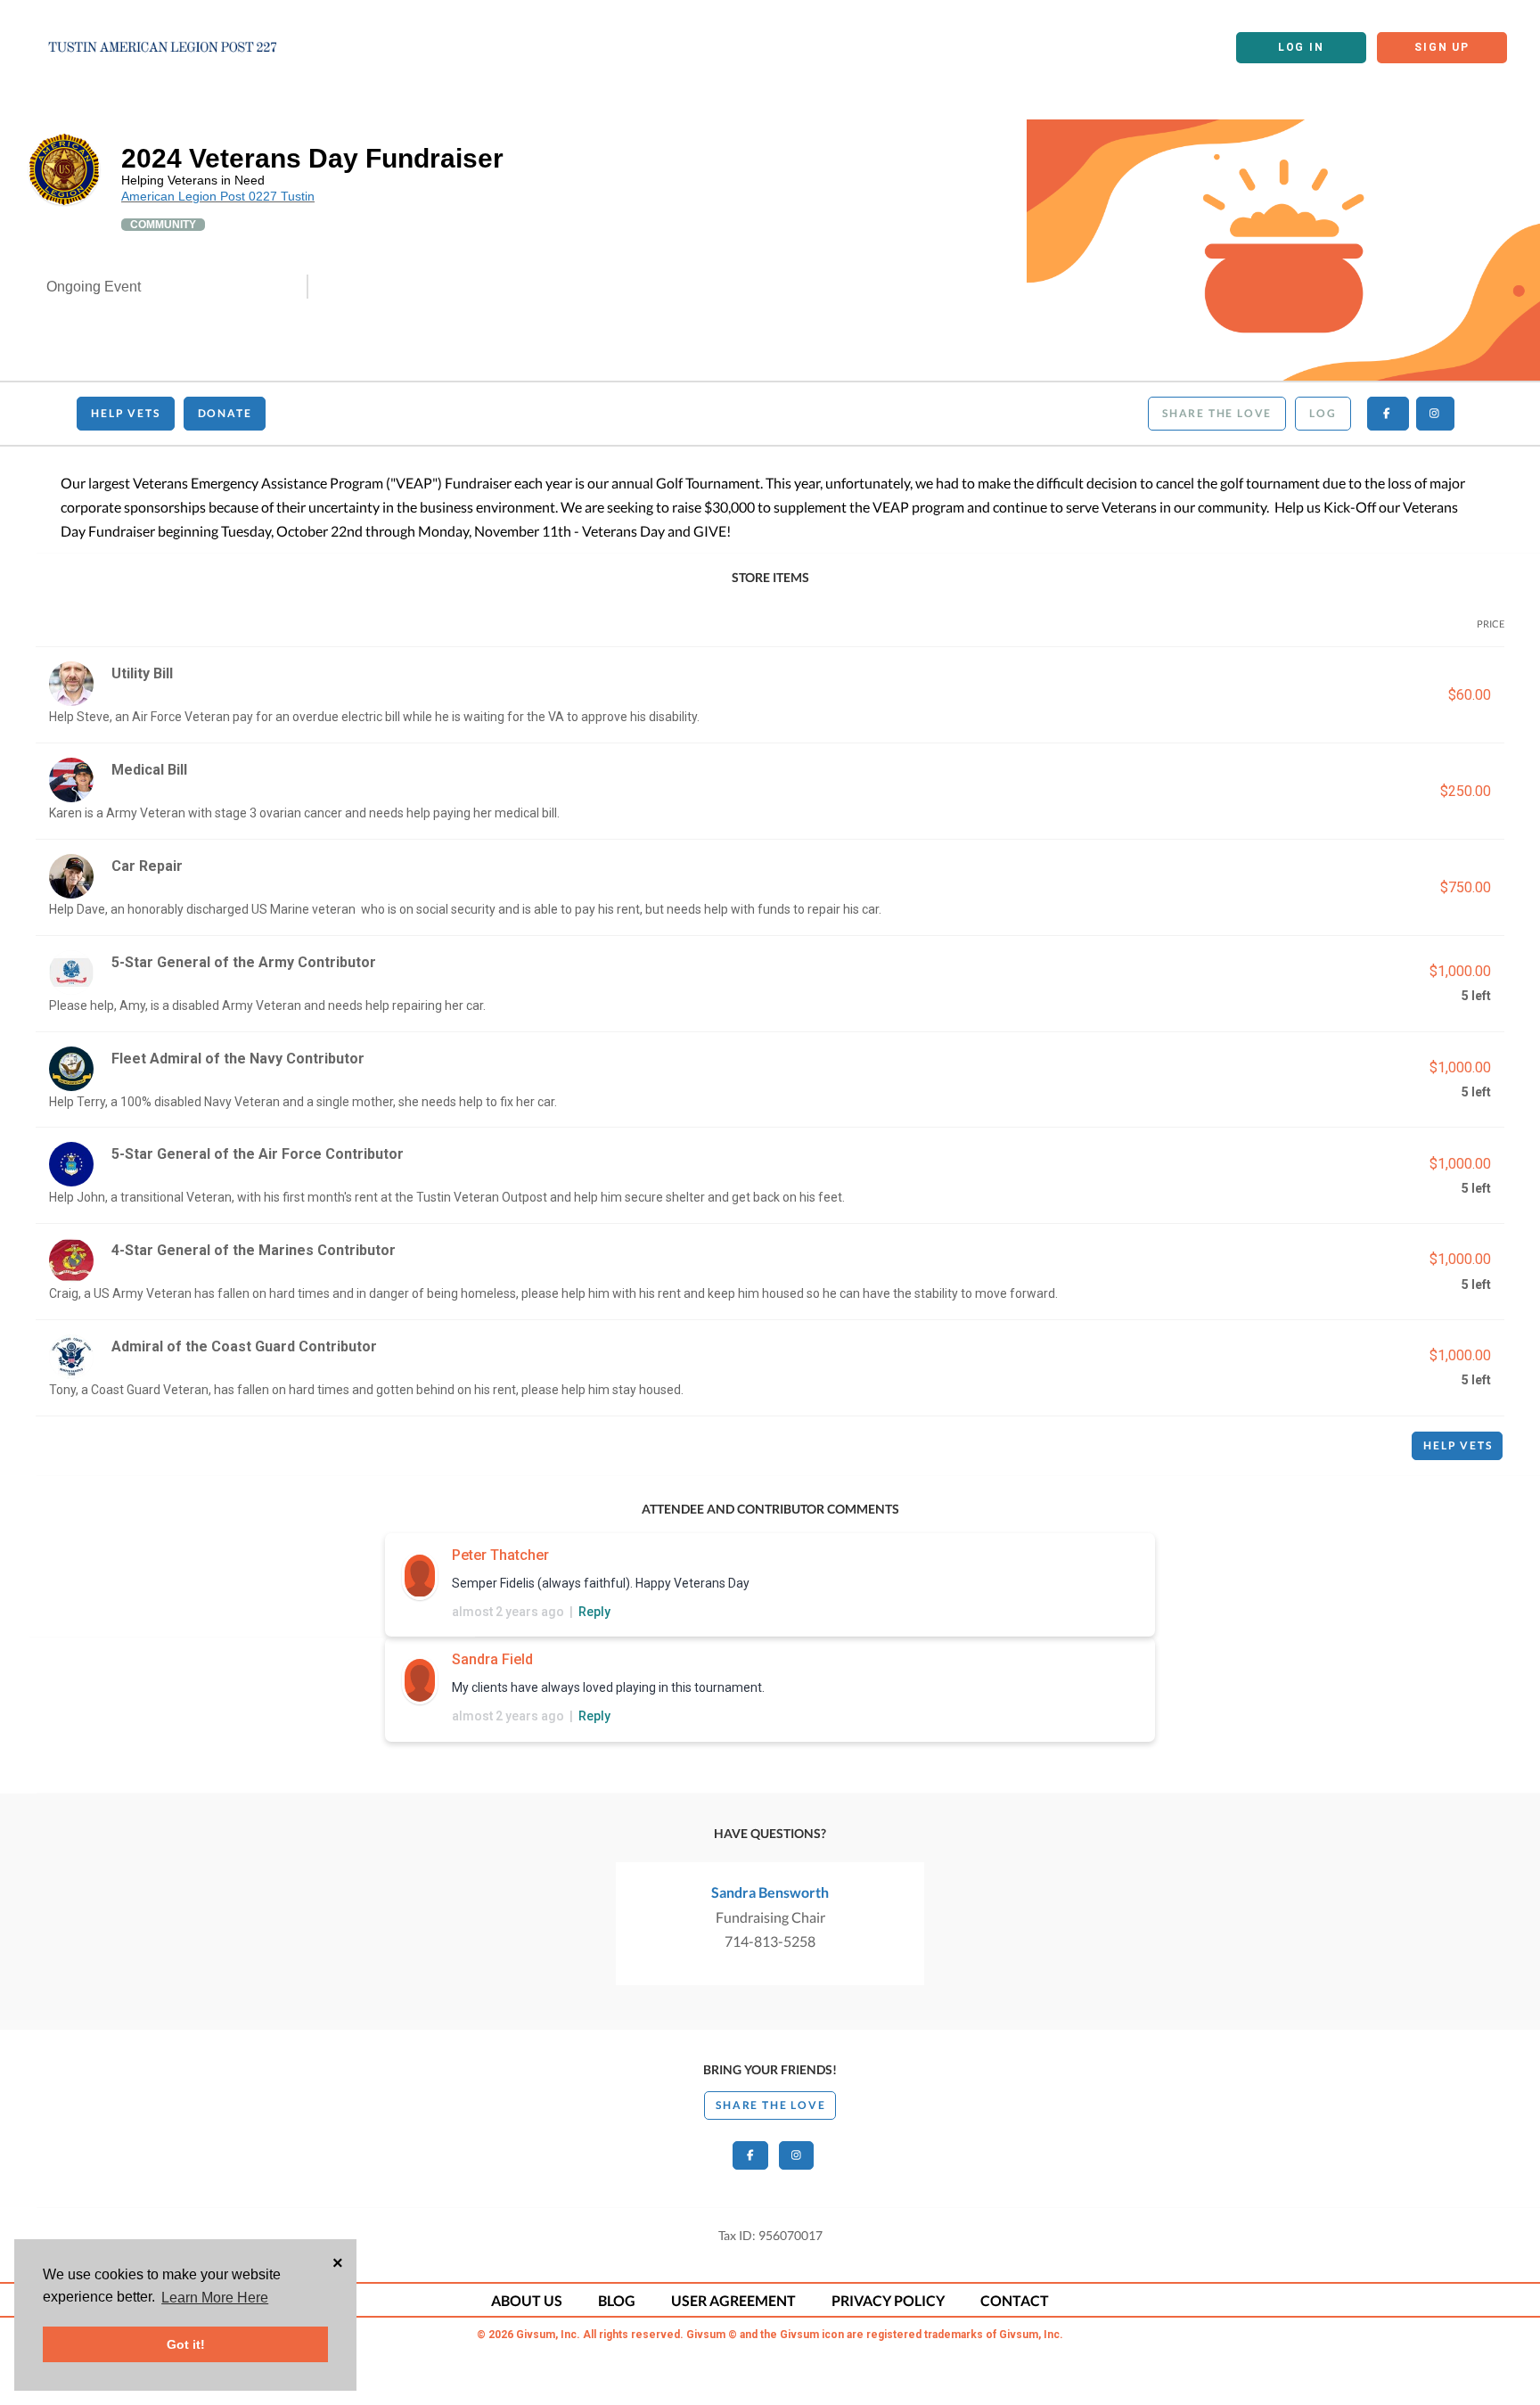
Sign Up (1442, 47)
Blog (617, 2300)
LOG (1323, 413)
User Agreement (733, 2300)
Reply (594, 1612)
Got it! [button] (186, 2344)
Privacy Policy (888, 2300)
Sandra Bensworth (770, 1892)
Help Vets (125, 413)
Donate (225, 413)
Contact (1015, 2300)
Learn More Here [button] (215, 2298)
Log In (1301, 47)
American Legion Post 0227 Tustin (218, 196)
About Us (527, 2300)
